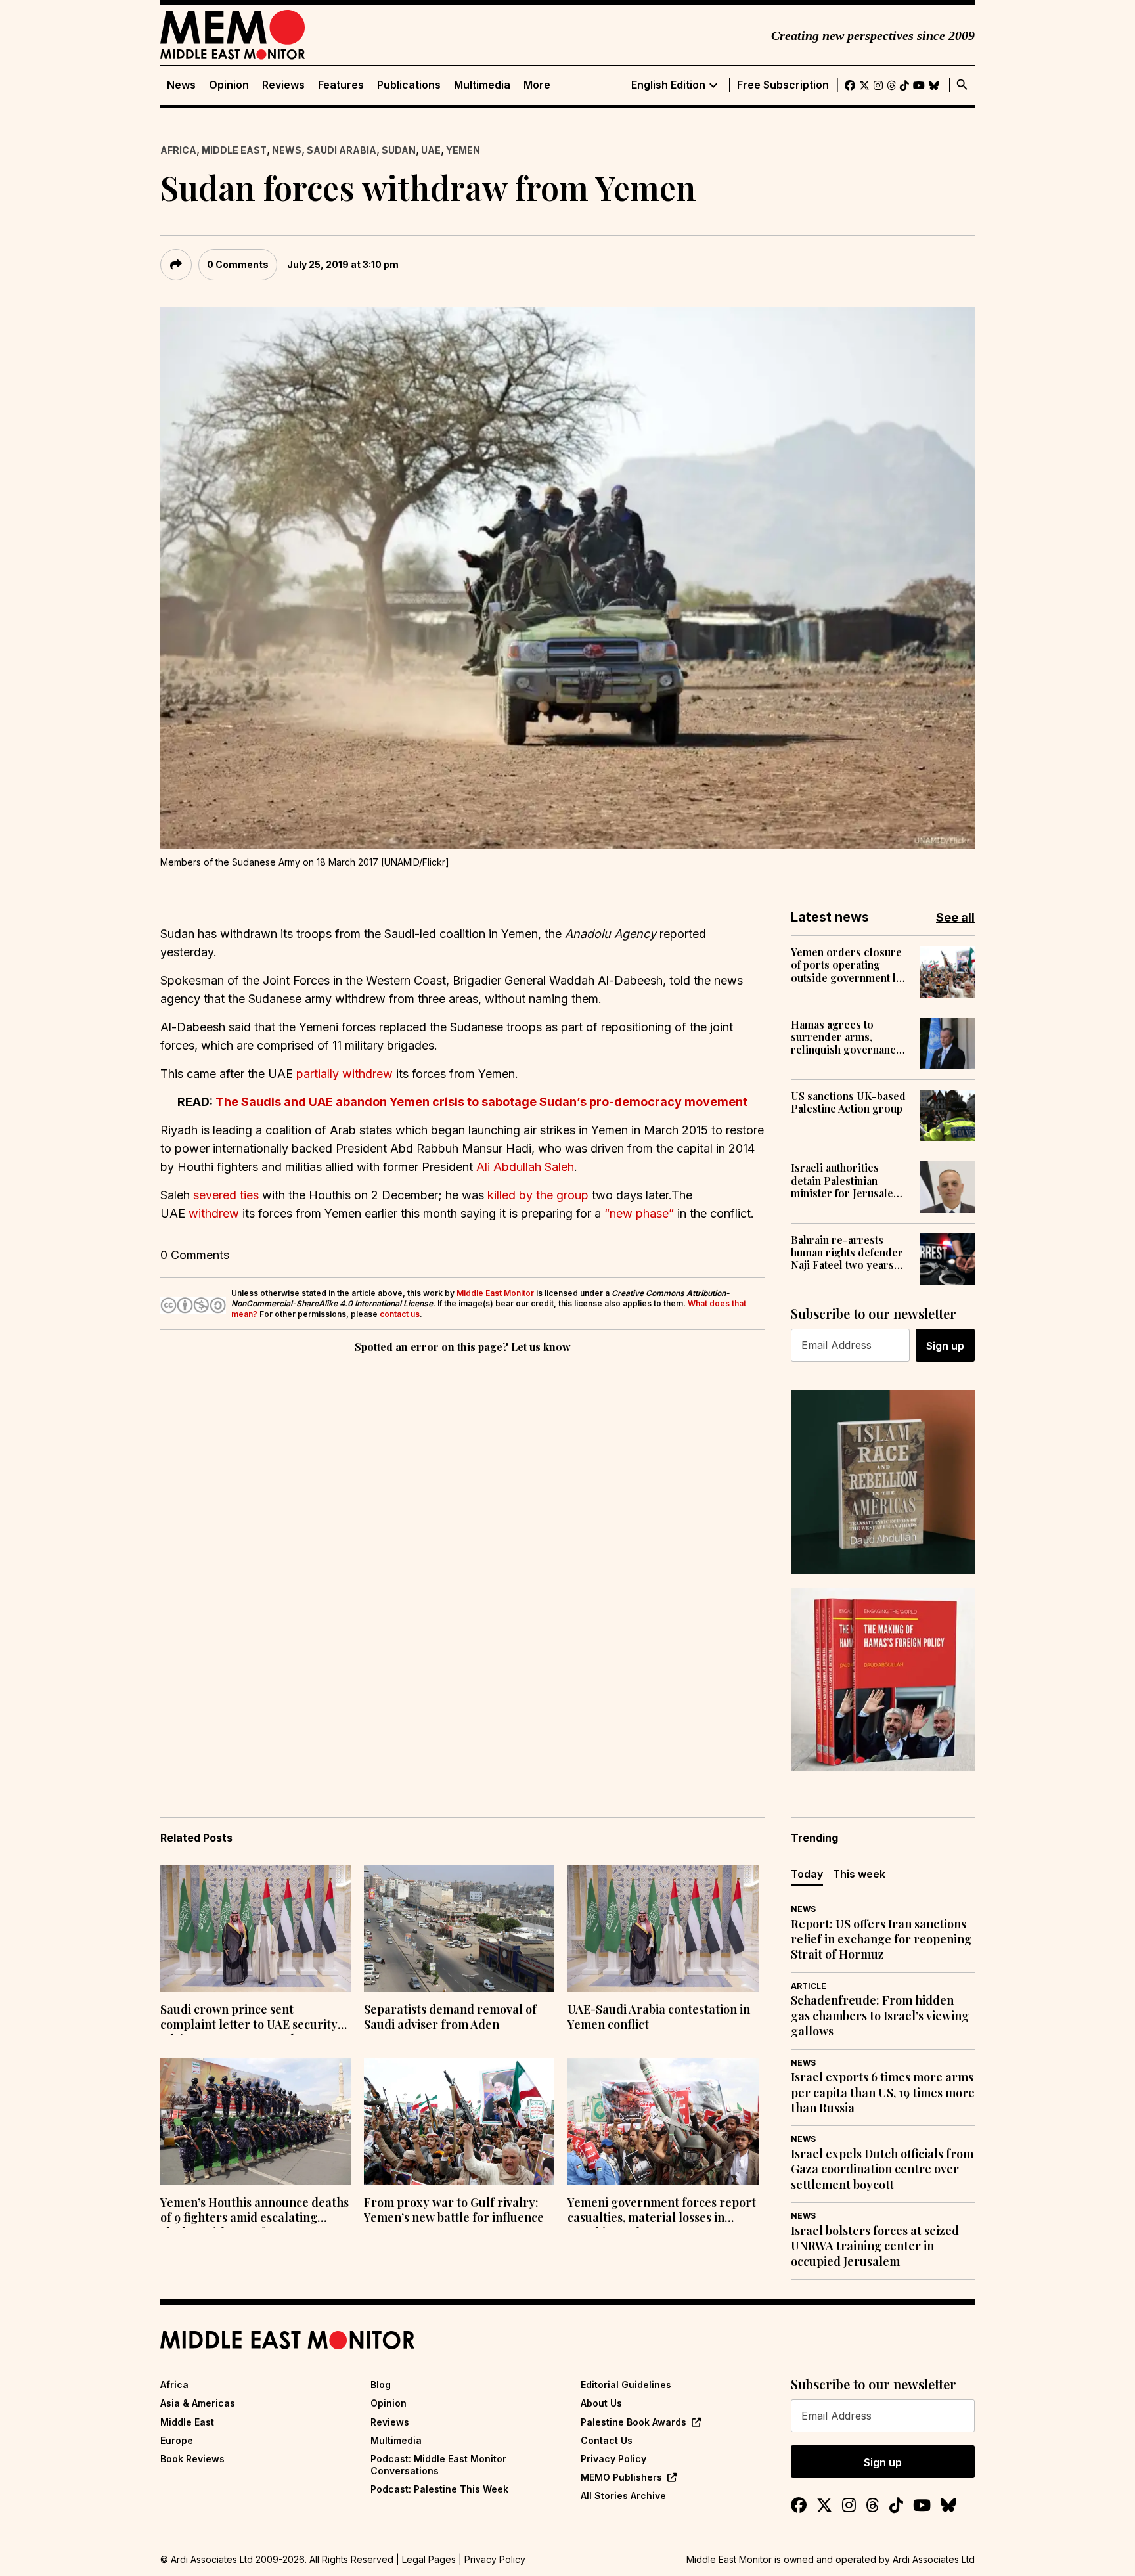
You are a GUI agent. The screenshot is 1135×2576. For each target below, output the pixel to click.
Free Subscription (783, 85)
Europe (177, 2440)
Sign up (945, 1346)
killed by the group (538, 1195)
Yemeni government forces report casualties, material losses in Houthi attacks (662, 2211)
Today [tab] (807, 1874)
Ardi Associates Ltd (934, 2559)
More (537, 85)
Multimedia (482, 85)
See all (955, 917)
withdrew (214, 1213)
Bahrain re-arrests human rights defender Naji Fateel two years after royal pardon (847, 1253)
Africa (178, 150)
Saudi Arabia (342, 150)
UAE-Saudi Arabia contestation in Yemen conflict (659, 2017)
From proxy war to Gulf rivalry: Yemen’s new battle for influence (454, 2210)
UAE (431, 150)
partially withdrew (345, 1074)
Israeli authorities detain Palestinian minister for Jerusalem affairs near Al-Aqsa (847, 1180)
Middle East (234, 150)
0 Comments (238, 264)
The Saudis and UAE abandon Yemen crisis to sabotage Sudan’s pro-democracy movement (481, 1102)
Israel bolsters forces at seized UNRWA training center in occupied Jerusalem (875, 2246)
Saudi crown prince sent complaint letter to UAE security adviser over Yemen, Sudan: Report (249, 2018)
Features (341, 85)
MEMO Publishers (621, 2477)
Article (809, 1986)
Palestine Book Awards (634, 2422)
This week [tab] (859, 1874)
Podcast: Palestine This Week (439, 2489)
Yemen (463, 150)
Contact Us (607, 2440)
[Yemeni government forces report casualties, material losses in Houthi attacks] (663, 2121)
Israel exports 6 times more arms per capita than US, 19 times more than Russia (883, 2093)
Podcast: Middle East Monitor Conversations (438, 2465)
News (181, 85)
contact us (400, 1314)
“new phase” (639, 1213)
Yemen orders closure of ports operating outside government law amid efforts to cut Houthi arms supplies (850, 965)
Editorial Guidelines (626, 2385)
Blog (381, 2385)
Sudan (399, 150)
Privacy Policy (613, 2459)
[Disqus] (462, 1537)
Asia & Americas (198, 2403)
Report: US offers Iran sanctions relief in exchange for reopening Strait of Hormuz (881, 1940)
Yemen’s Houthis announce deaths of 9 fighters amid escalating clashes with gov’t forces (255, 2211)
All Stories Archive (623, 2496)
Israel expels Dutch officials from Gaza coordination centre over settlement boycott (882, 2169)
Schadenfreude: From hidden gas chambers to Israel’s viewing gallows (880, 2016)
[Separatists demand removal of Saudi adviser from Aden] (459, 1928)
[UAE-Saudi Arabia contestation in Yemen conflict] (663, 1928)
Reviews (283, 85)
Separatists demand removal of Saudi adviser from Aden (450, 2017)
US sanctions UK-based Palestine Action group (848, 1102)
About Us (601, 2403)
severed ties (226, 1195)
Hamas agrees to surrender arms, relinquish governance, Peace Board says (848, 1037)
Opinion (229, 85)
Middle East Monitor (495, 1293)
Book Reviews (192, 2459)
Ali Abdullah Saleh (525, 1167)
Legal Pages (429, 2559)
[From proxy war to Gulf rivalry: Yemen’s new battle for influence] (459, 2121)
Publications (409, 85)
